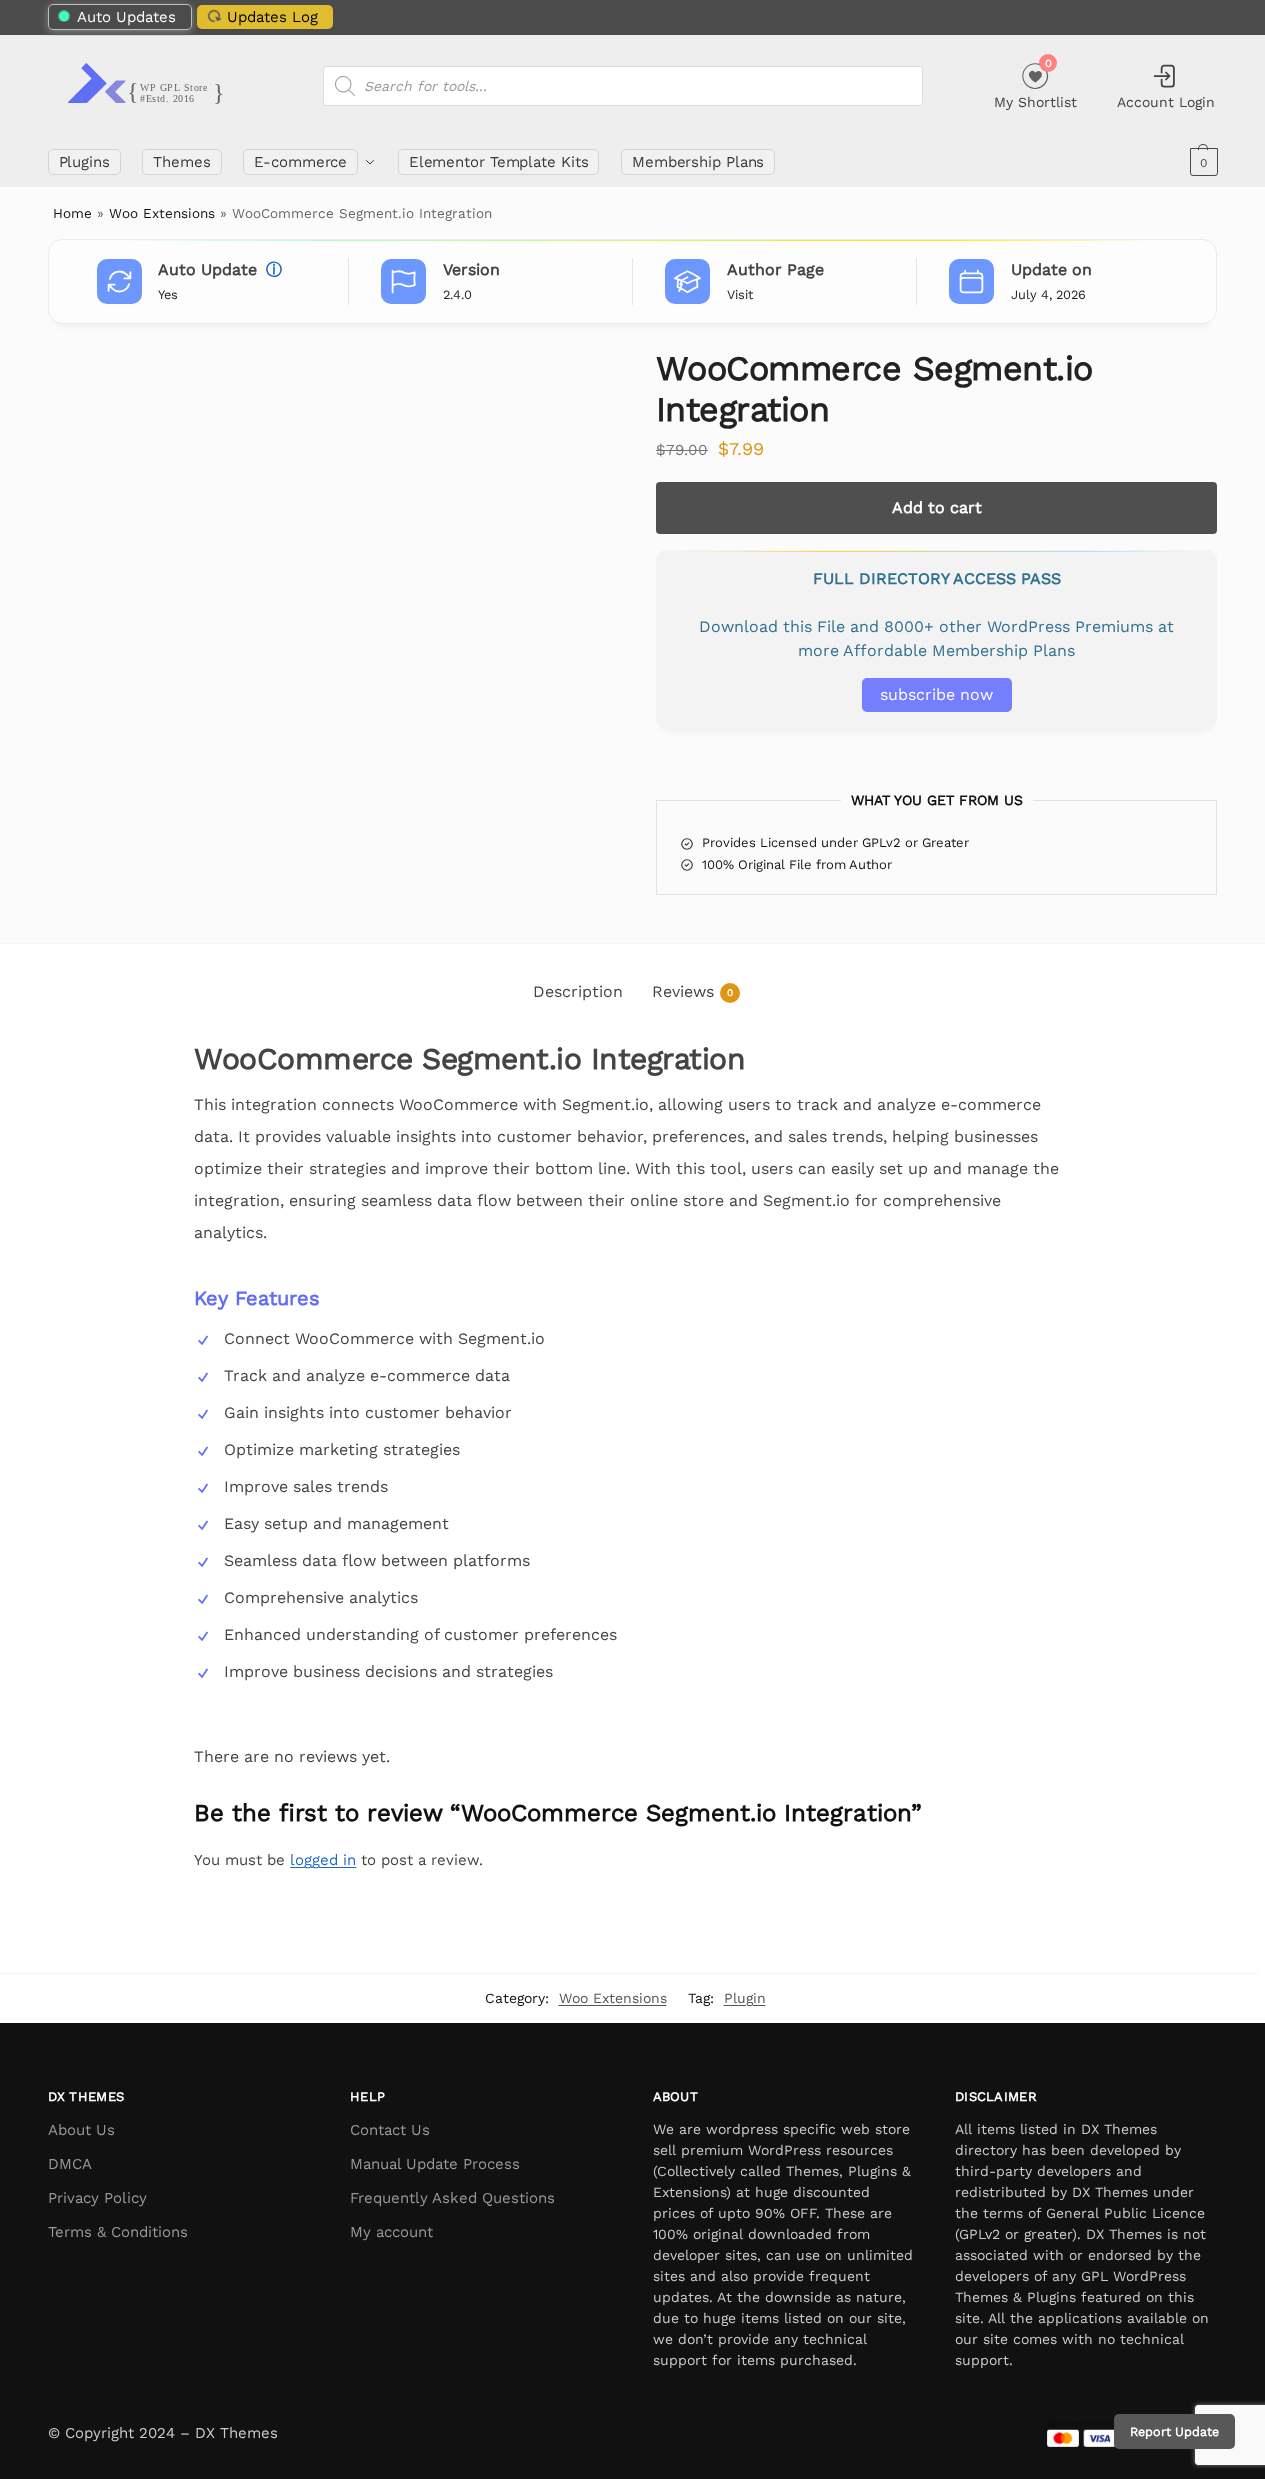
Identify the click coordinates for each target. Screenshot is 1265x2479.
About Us (81, 2130)
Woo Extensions (162, 213)
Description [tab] (578, 991)
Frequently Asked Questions (452, 2198)
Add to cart (937, 507)
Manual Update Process (435, 2164)
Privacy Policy (97, 2198)
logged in (323, 1860)
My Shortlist (1035, 83)
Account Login (1166, 102)
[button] (1201, 162)
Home (72, 213)
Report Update (1174, 2431)
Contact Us (390, 2130)
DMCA (70, 2164)
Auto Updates (126, 17)
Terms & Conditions (118, 2232)
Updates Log (272, 17)
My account (391, 2232)
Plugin (745, 1998)
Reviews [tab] (692, 991)
